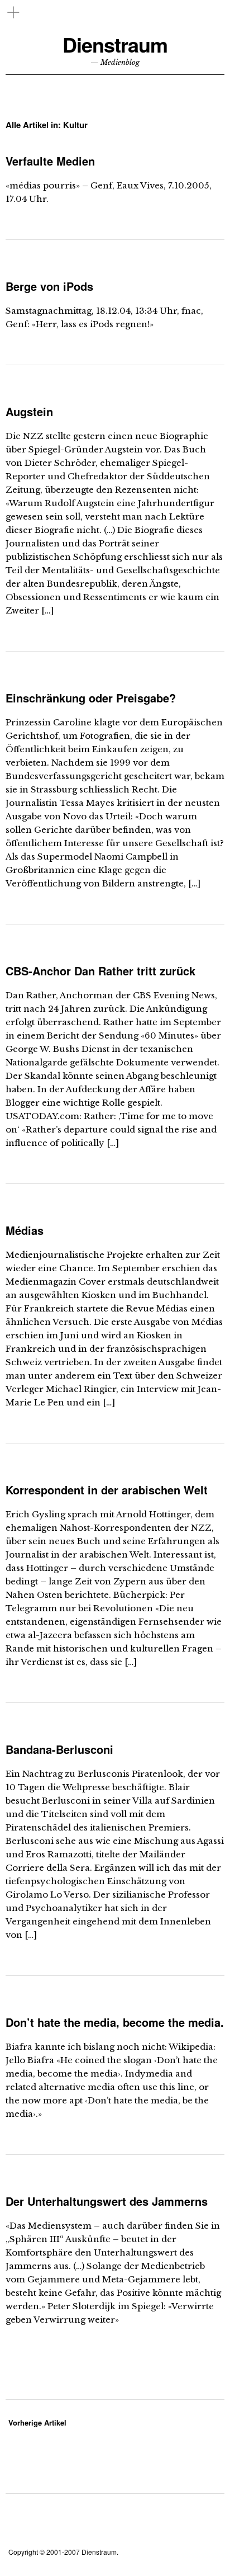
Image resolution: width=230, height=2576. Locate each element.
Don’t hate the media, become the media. (115, 2022)
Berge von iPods (49, 286)
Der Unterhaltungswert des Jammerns (107, 2201)
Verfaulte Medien (50, 161)
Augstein (29, 411)
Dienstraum (115, 44)
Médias (25, 1230)
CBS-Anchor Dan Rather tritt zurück (100, 971)
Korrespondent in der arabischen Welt (107, 1490)
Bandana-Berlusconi (59, 1749)
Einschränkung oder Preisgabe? (91, 698)
